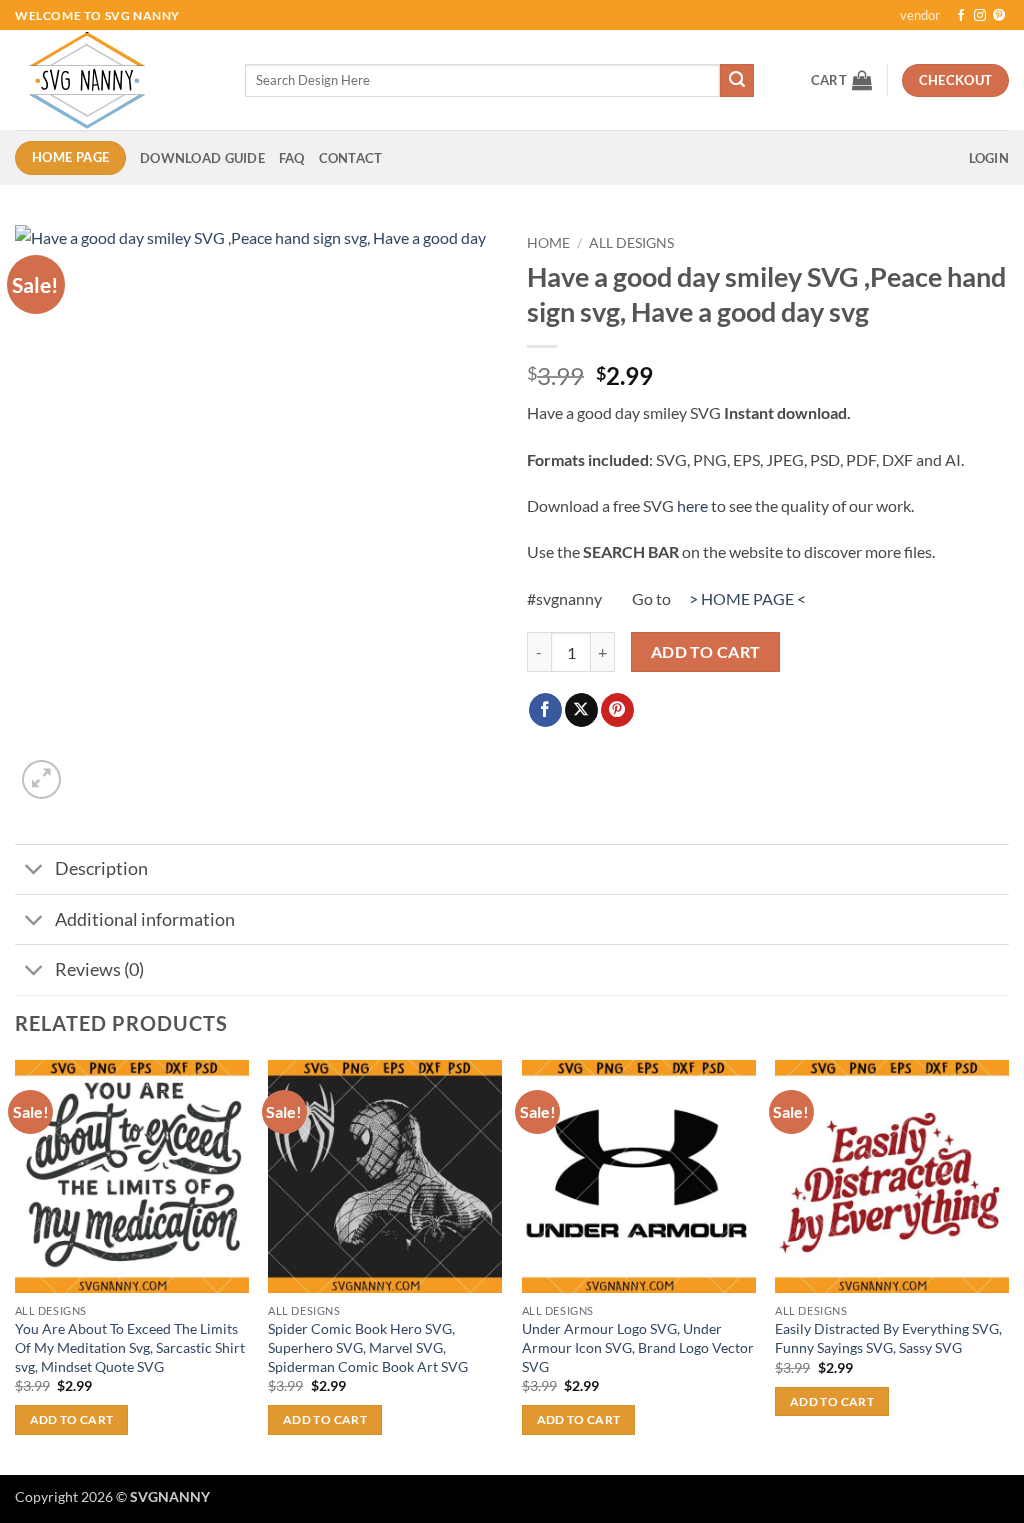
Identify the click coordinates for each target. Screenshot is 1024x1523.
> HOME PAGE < (747, 598)
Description (101, 868)
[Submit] (737, 81)
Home (548, 243)
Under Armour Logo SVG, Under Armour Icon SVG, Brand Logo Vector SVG (638, 1347)
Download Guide (202, 158)
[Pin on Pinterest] (617, 710)
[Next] (1008, 1265)
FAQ (292, 158)
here (692, 505)
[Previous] (16, 1265)
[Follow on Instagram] (980, 16)
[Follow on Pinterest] (999, 16)
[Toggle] (34, 871)
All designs (631, 243)
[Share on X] (581, 710)
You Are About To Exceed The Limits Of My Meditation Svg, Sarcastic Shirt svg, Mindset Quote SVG (130, 1347)
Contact (351, 158)
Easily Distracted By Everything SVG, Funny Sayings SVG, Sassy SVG (888, 1338)
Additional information (145, 919)
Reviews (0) (99, 969)
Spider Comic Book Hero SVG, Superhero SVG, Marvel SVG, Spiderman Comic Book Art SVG (368, 1347)
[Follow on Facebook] (961, 16)
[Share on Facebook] (545, 710)
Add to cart (706, 652)
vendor (920, 15)
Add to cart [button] (72, 1419)
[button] (841, 80)
